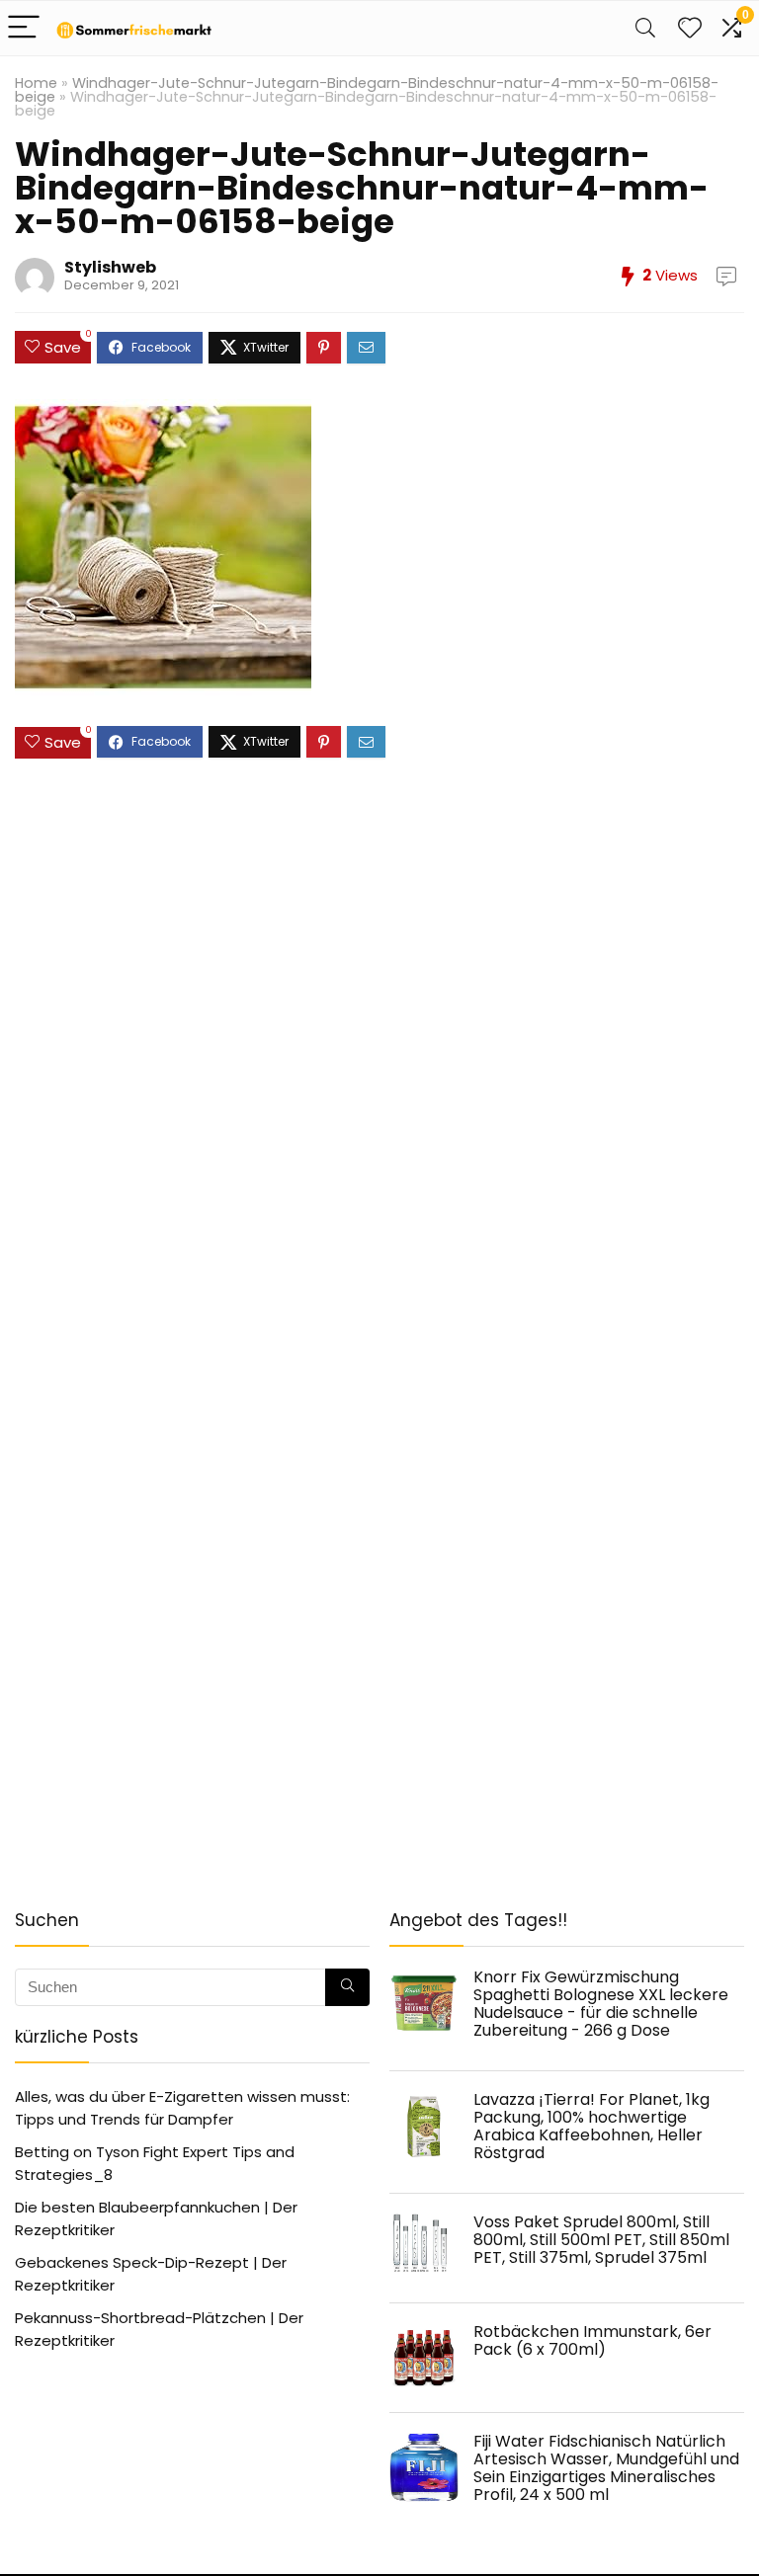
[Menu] (24, 28)
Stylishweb (110, 267)
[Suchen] (347, 1987)
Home (36, 83)
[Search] (645, 28)
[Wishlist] (690, 28)
